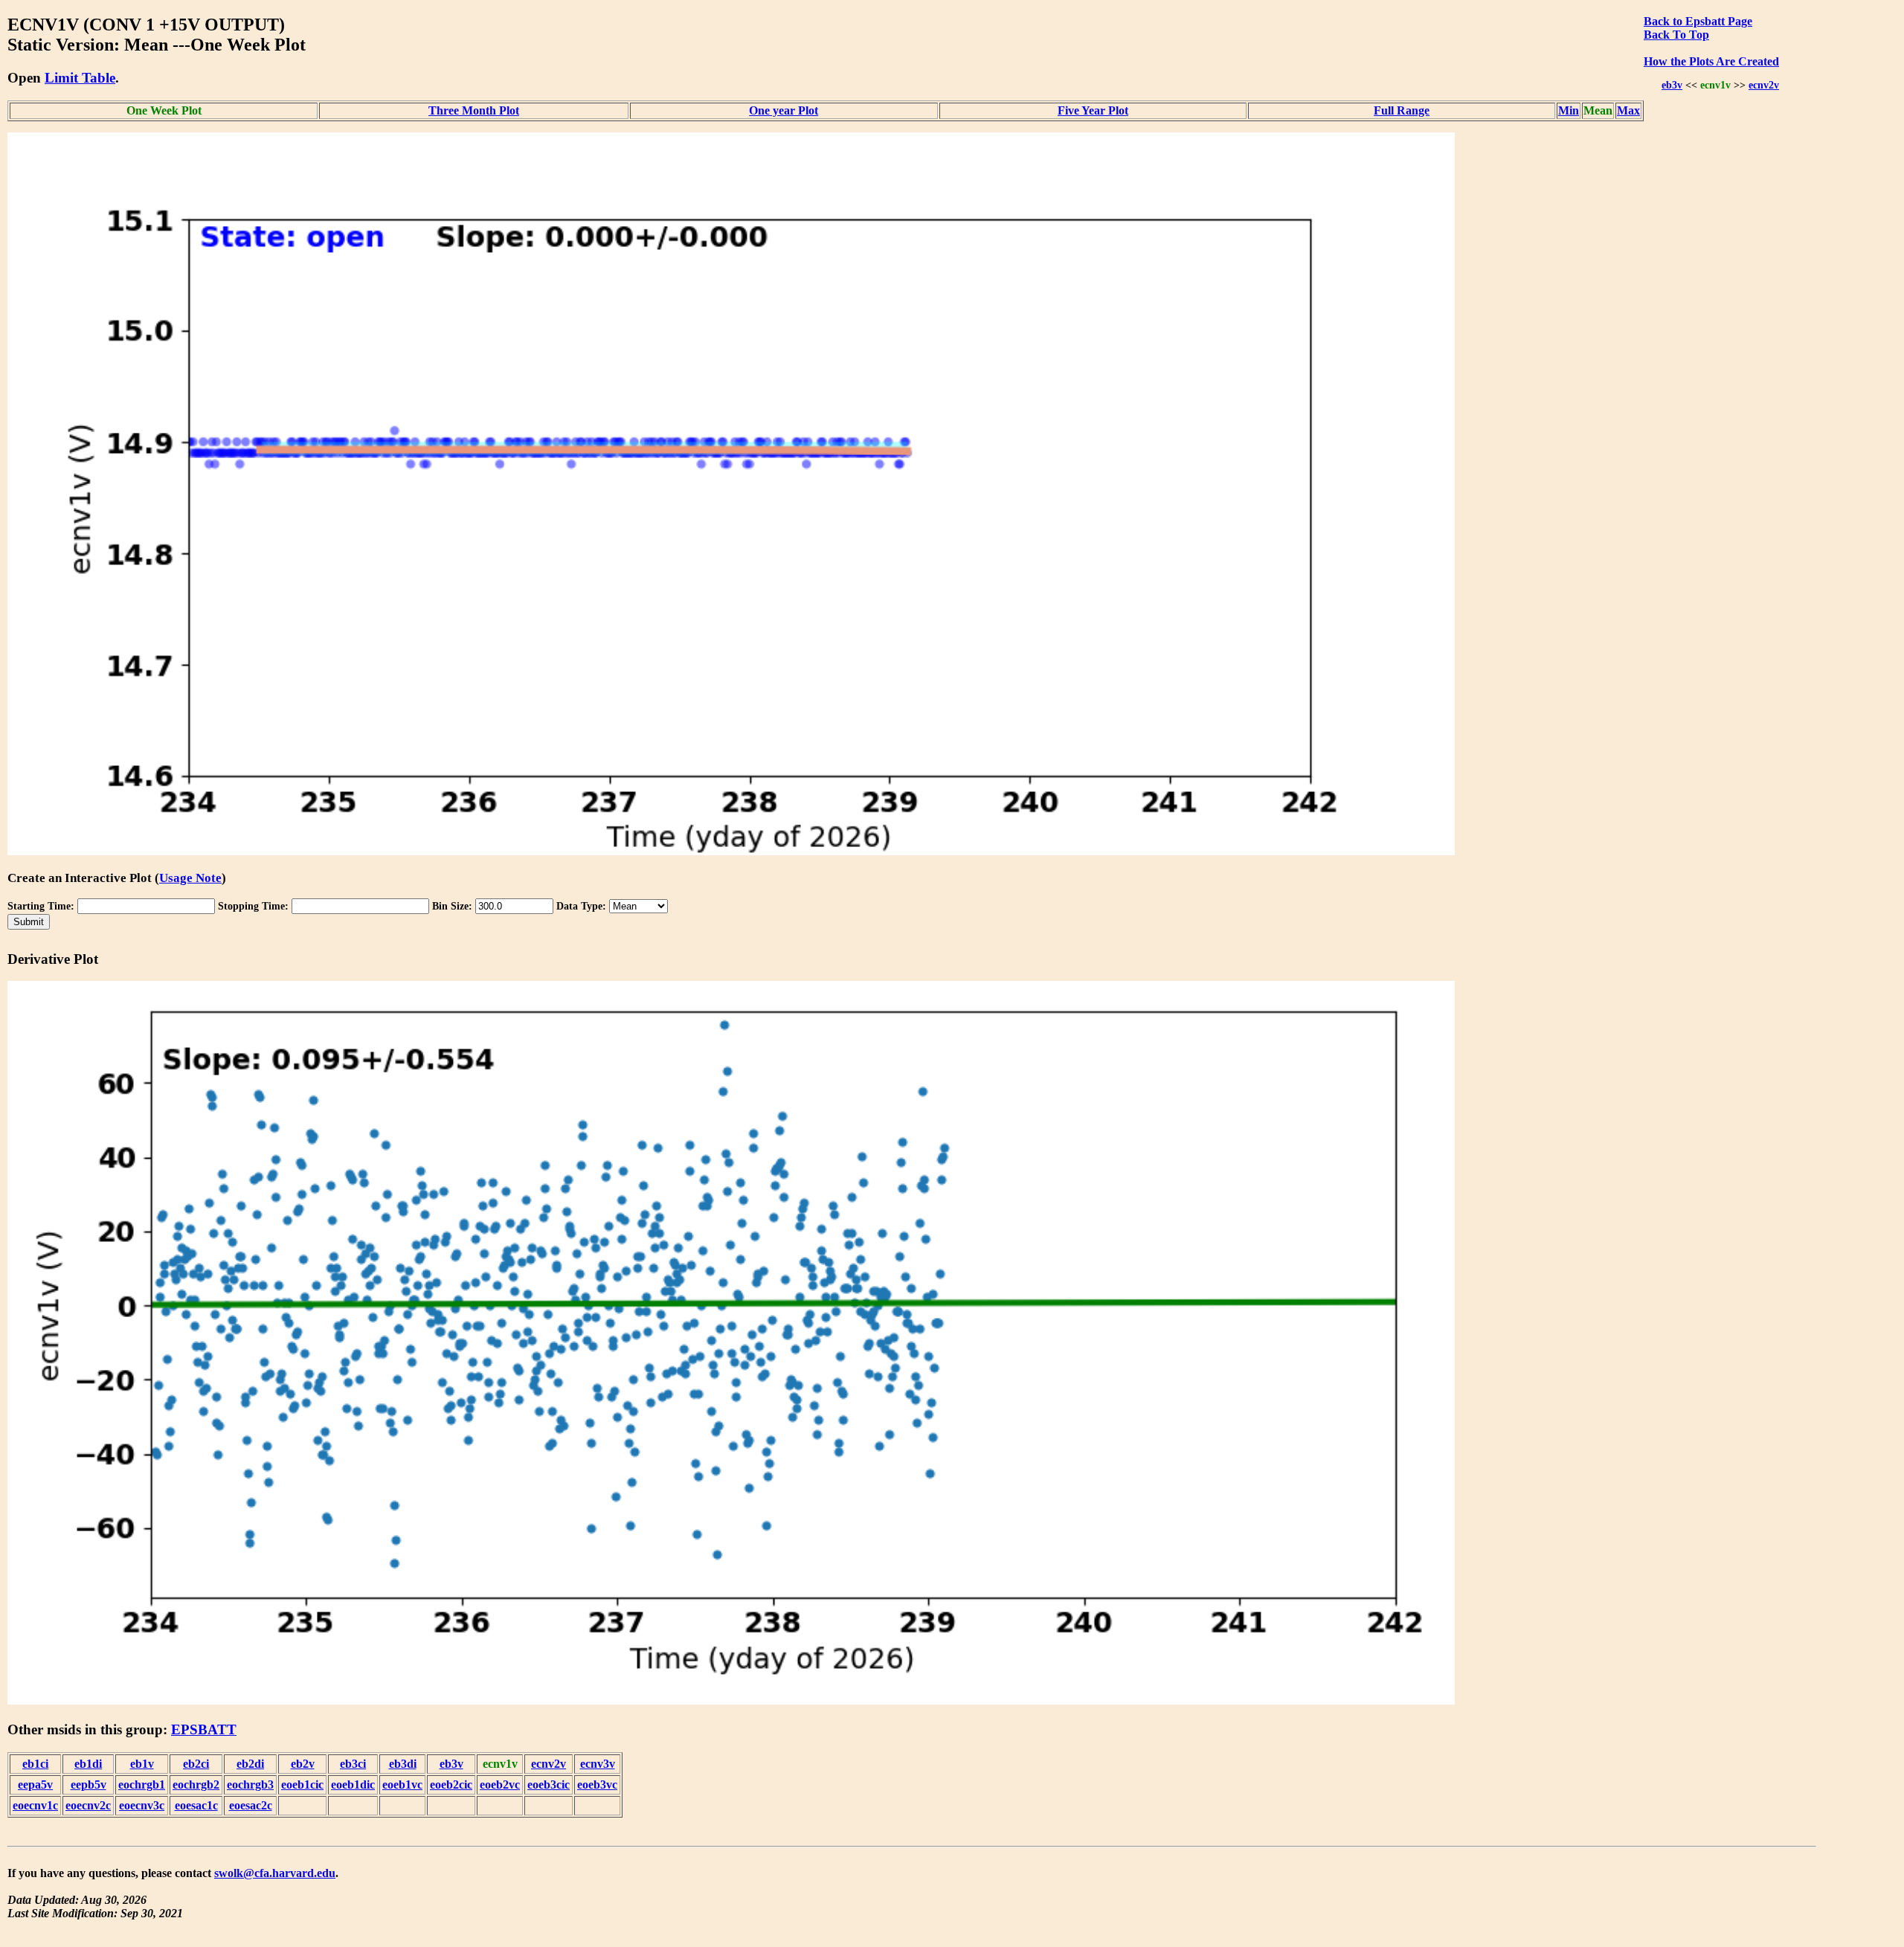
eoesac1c (196, 1805)
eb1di (88, 1764)
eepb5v (89, 1785)
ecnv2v (1764, 85)
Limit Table (80, 78)
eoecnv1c (35, 1805)
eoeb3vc (597, 1785)
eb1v (142, 1764)
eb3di (403, 1764)
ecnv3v (598, 1764)
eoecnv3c (142, 1805)
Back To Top (1676, 35)
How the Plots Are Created (1711, 61)
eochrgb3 (250, 1785)
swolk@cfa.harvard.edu (275, 1873)
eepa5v (35, 1785)
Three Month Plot (474, 110)
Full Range (1402, 110)
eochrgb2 (196, 1785)
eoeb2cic (451, 1785)
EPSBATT (204, 1729)
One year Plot (784, 110)
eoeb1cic (302, 1785)
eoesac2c (251, 1805)
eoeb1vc (402, 1785)
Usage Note (190, 878)
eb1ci (35, 1764)
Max (1628, 110)
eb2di (250, 1764)
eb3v (1672, 85)
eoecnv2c (88, 1805)
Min (1569, 110)
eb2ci (196, 1764)
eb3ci (353, 1764)
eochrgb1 (142, 1785)
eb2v (303, 1764)
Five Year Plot (1093, 110)
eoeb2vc (500, 1785)
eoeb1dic (353, 1785)
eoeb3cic (549, 1785)
